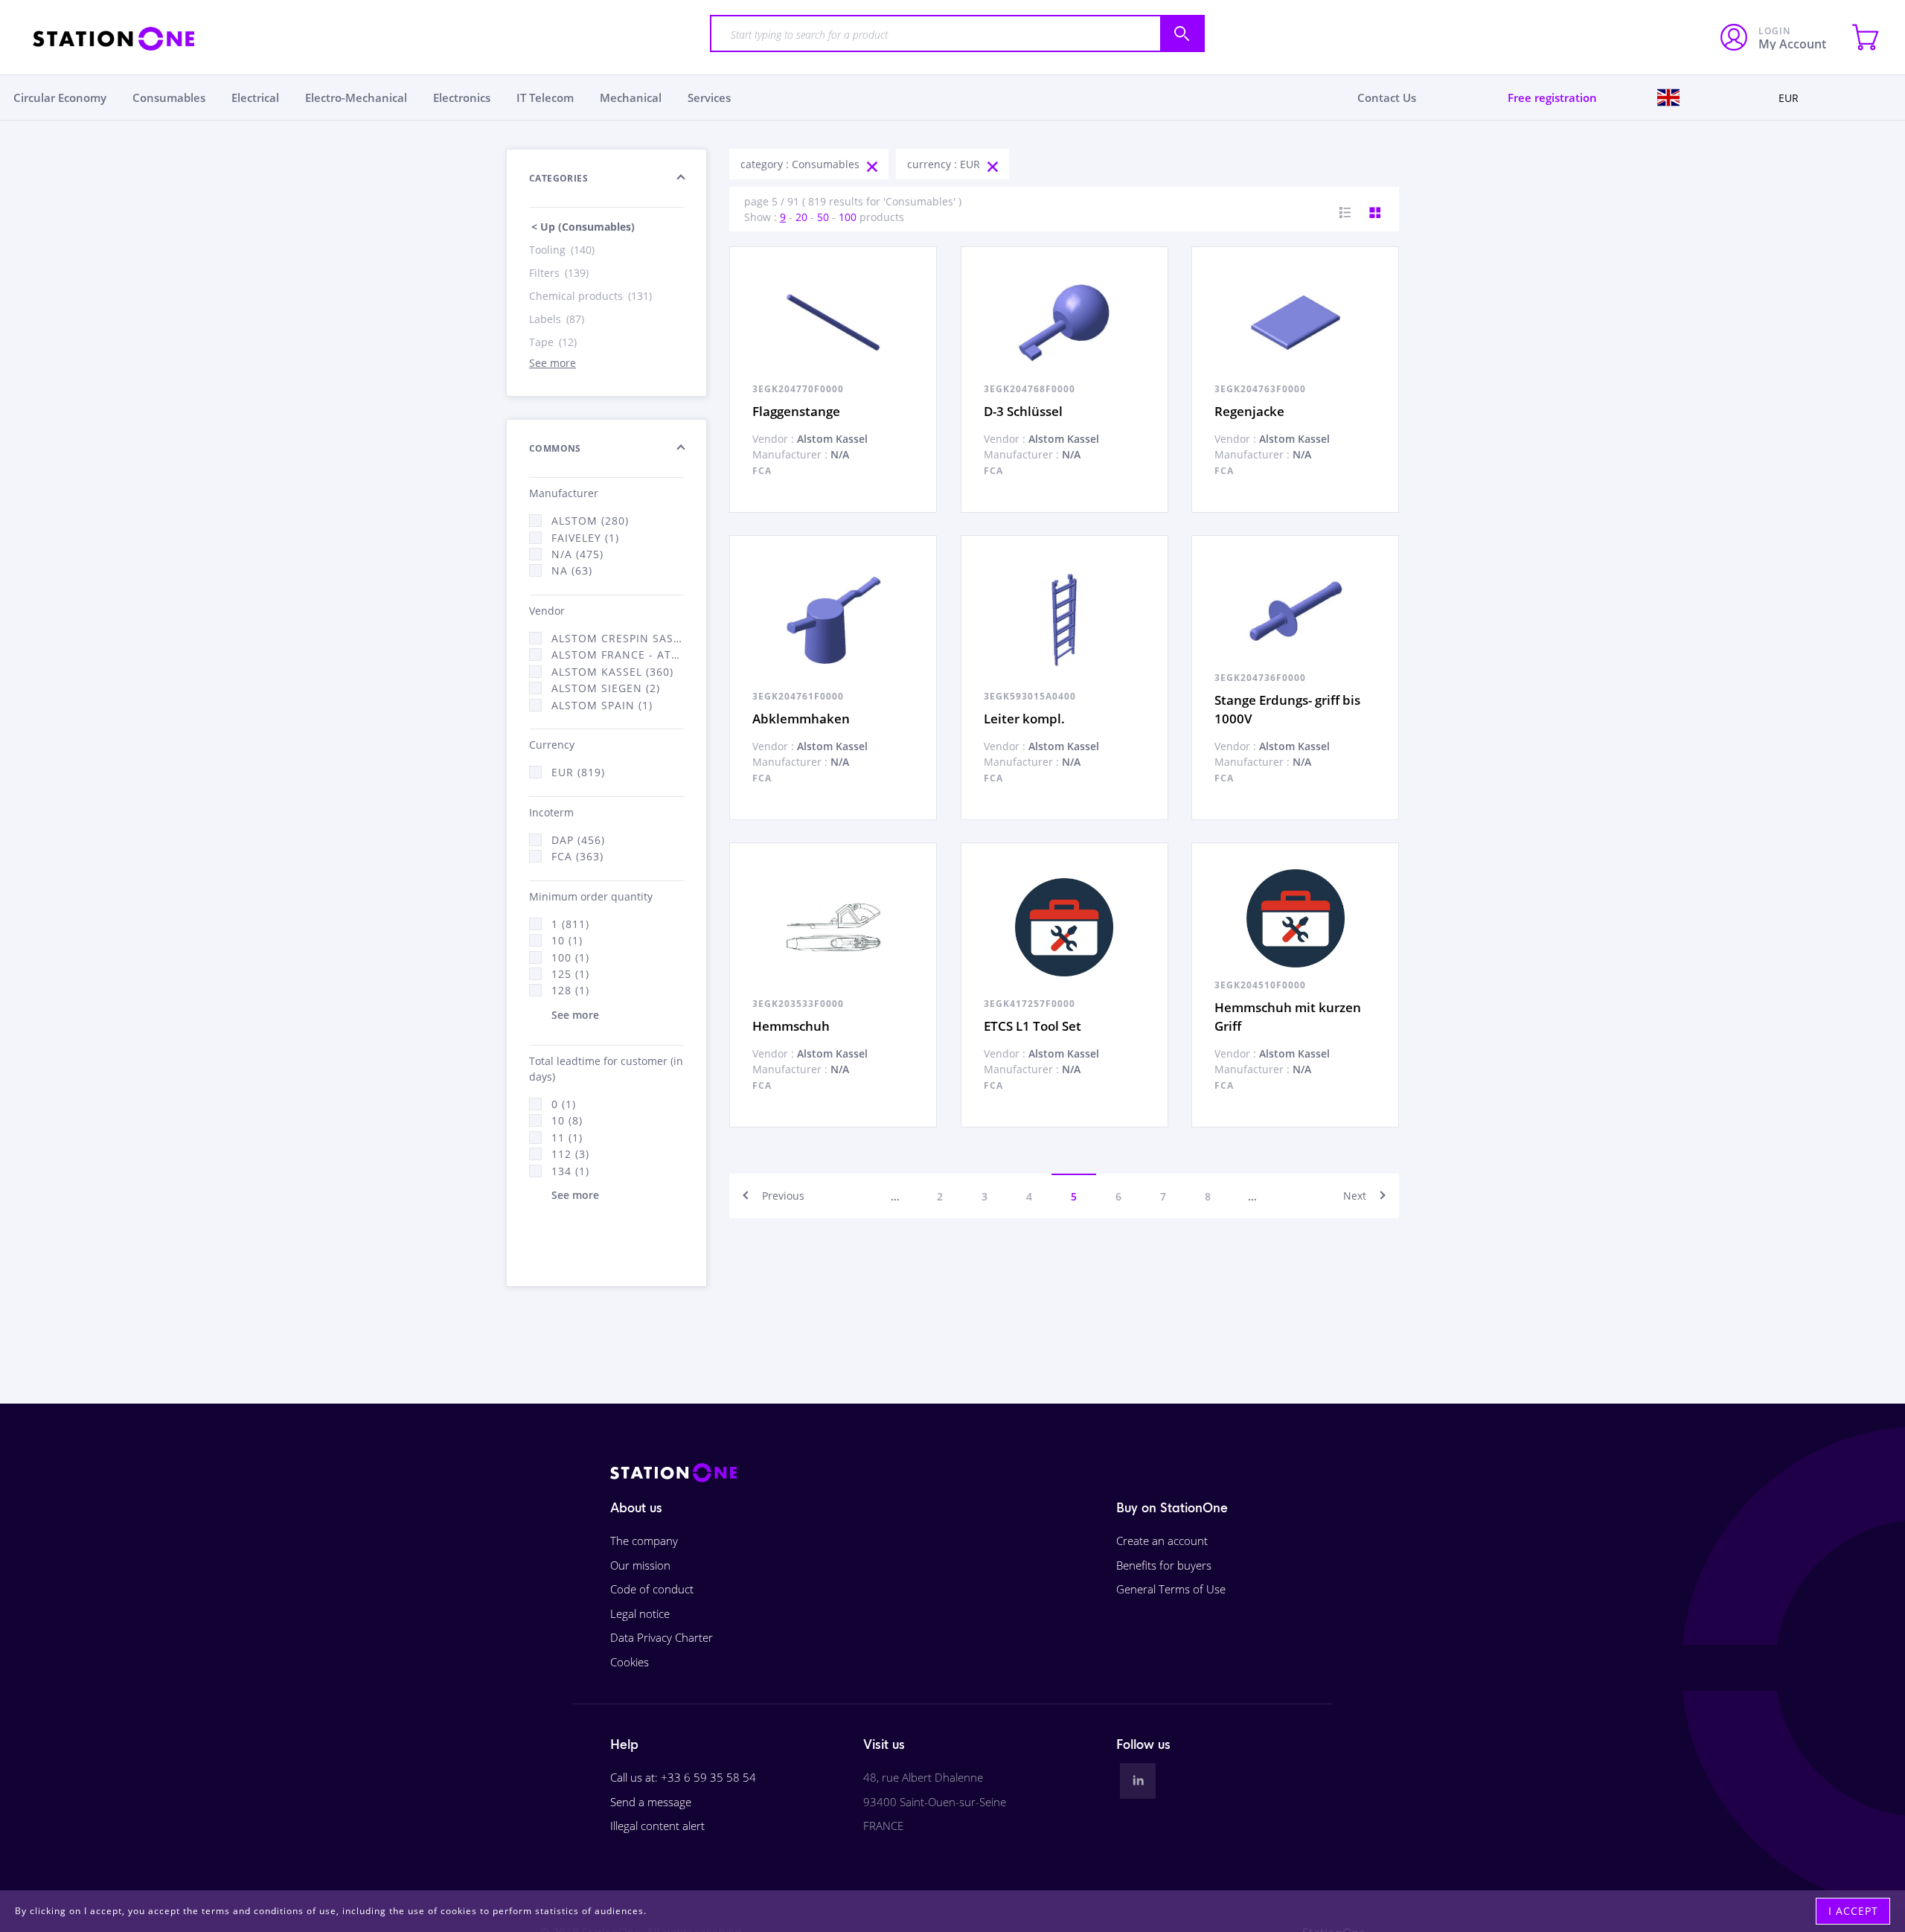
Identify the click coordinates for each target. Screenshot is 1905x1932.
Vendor (547, 611)
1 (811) (570, 924)
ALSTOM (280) (590, 521)
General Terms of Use (1171, 1589)
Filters (559, 273)
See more (553, 363)
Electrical (255, 97)
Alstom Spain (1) (602, 705)
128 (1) (570, 990)
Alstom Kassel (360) (612, 672)
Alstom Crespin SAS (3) (618, 638)
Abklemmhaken (801, 719)
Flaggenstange (796, 411)
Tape (553, 342)
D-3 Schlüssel (1023, 411)
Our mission (640, 1565)
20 (801, 217)
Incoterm (551, 812)
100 (848, 217)
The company (644, 1541)
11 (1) (567, 1138)
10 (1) (567, 940)
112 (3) (570, 1154)
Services (709, 97)
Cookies (630, 1662)
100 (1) (570, 957)
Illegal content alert (657, 1826)
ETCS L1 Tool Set (1032, 1026)
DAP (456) (578, 840)
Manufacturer (564, 493)
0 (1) (564, 1104)
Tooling (562, 250)
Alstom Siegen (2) (606, 688)
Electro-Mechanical (356, 97)
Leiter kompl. (1024, 719)
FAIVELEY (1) (585, 538)
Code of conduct (652, 1589)
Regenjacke (1249, 411)
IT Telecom (545, 97)
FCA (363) (577, 856)
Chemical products (590, 296)
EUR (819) (578, 772)
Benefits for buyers (1164, 1565)
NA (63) (572, 570)
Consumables (169, 97)
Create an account (1162, 1541)
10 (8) (567, 1120)
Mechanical (631, 97)
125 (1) (570, 974)
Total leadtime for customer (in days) (606, 1069)
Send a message (651, 1802)
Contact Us (1387, 97)
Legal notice (640, 1613)
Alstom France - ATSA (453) (618, 655)
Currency (552, 745)
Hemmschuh (791, 1026)
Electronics (462, 97)
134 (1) (570, 1171)
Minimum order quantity (591, 896)
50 (823, 217)
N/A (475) (577, 554)
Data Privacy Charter (662, 1637)
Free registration (1552, 97)
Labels (557, 319)
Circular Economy (60, 97)
